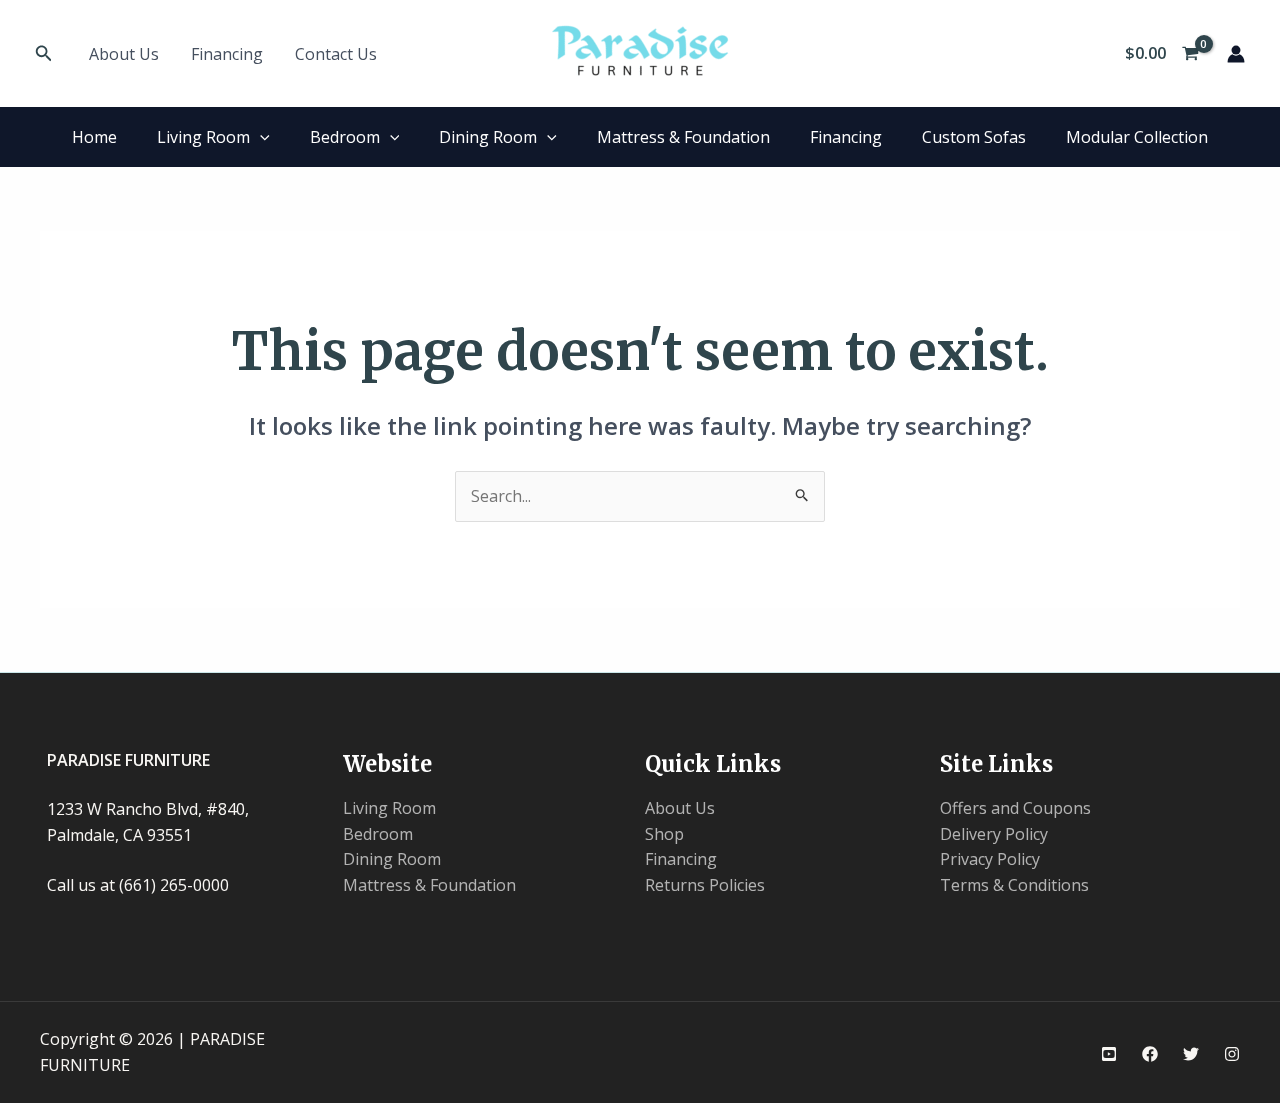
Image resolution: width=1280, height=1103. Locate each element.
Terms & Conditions (1014, 885)
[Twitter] (1191, 1054)
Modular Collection (1137, 137)
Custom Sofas (974, 137)
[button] (44, 54)
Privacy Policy (990, 859)
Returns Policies (705, 885)
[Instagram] (1232, 1054)
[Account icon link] (1236, 54)
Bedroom (345, 137)
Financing (227, 54)
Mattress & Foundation (683, 137)
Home (94, 137)
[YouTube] (1109, 1054)
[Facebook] (1150, 1054)
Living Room (203, 137)
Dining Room (488, 137)
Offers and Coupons (1015, 808)
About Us (124, 54)
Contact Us (336, 54)
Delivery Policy (994, 834)
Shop (664, 834)
